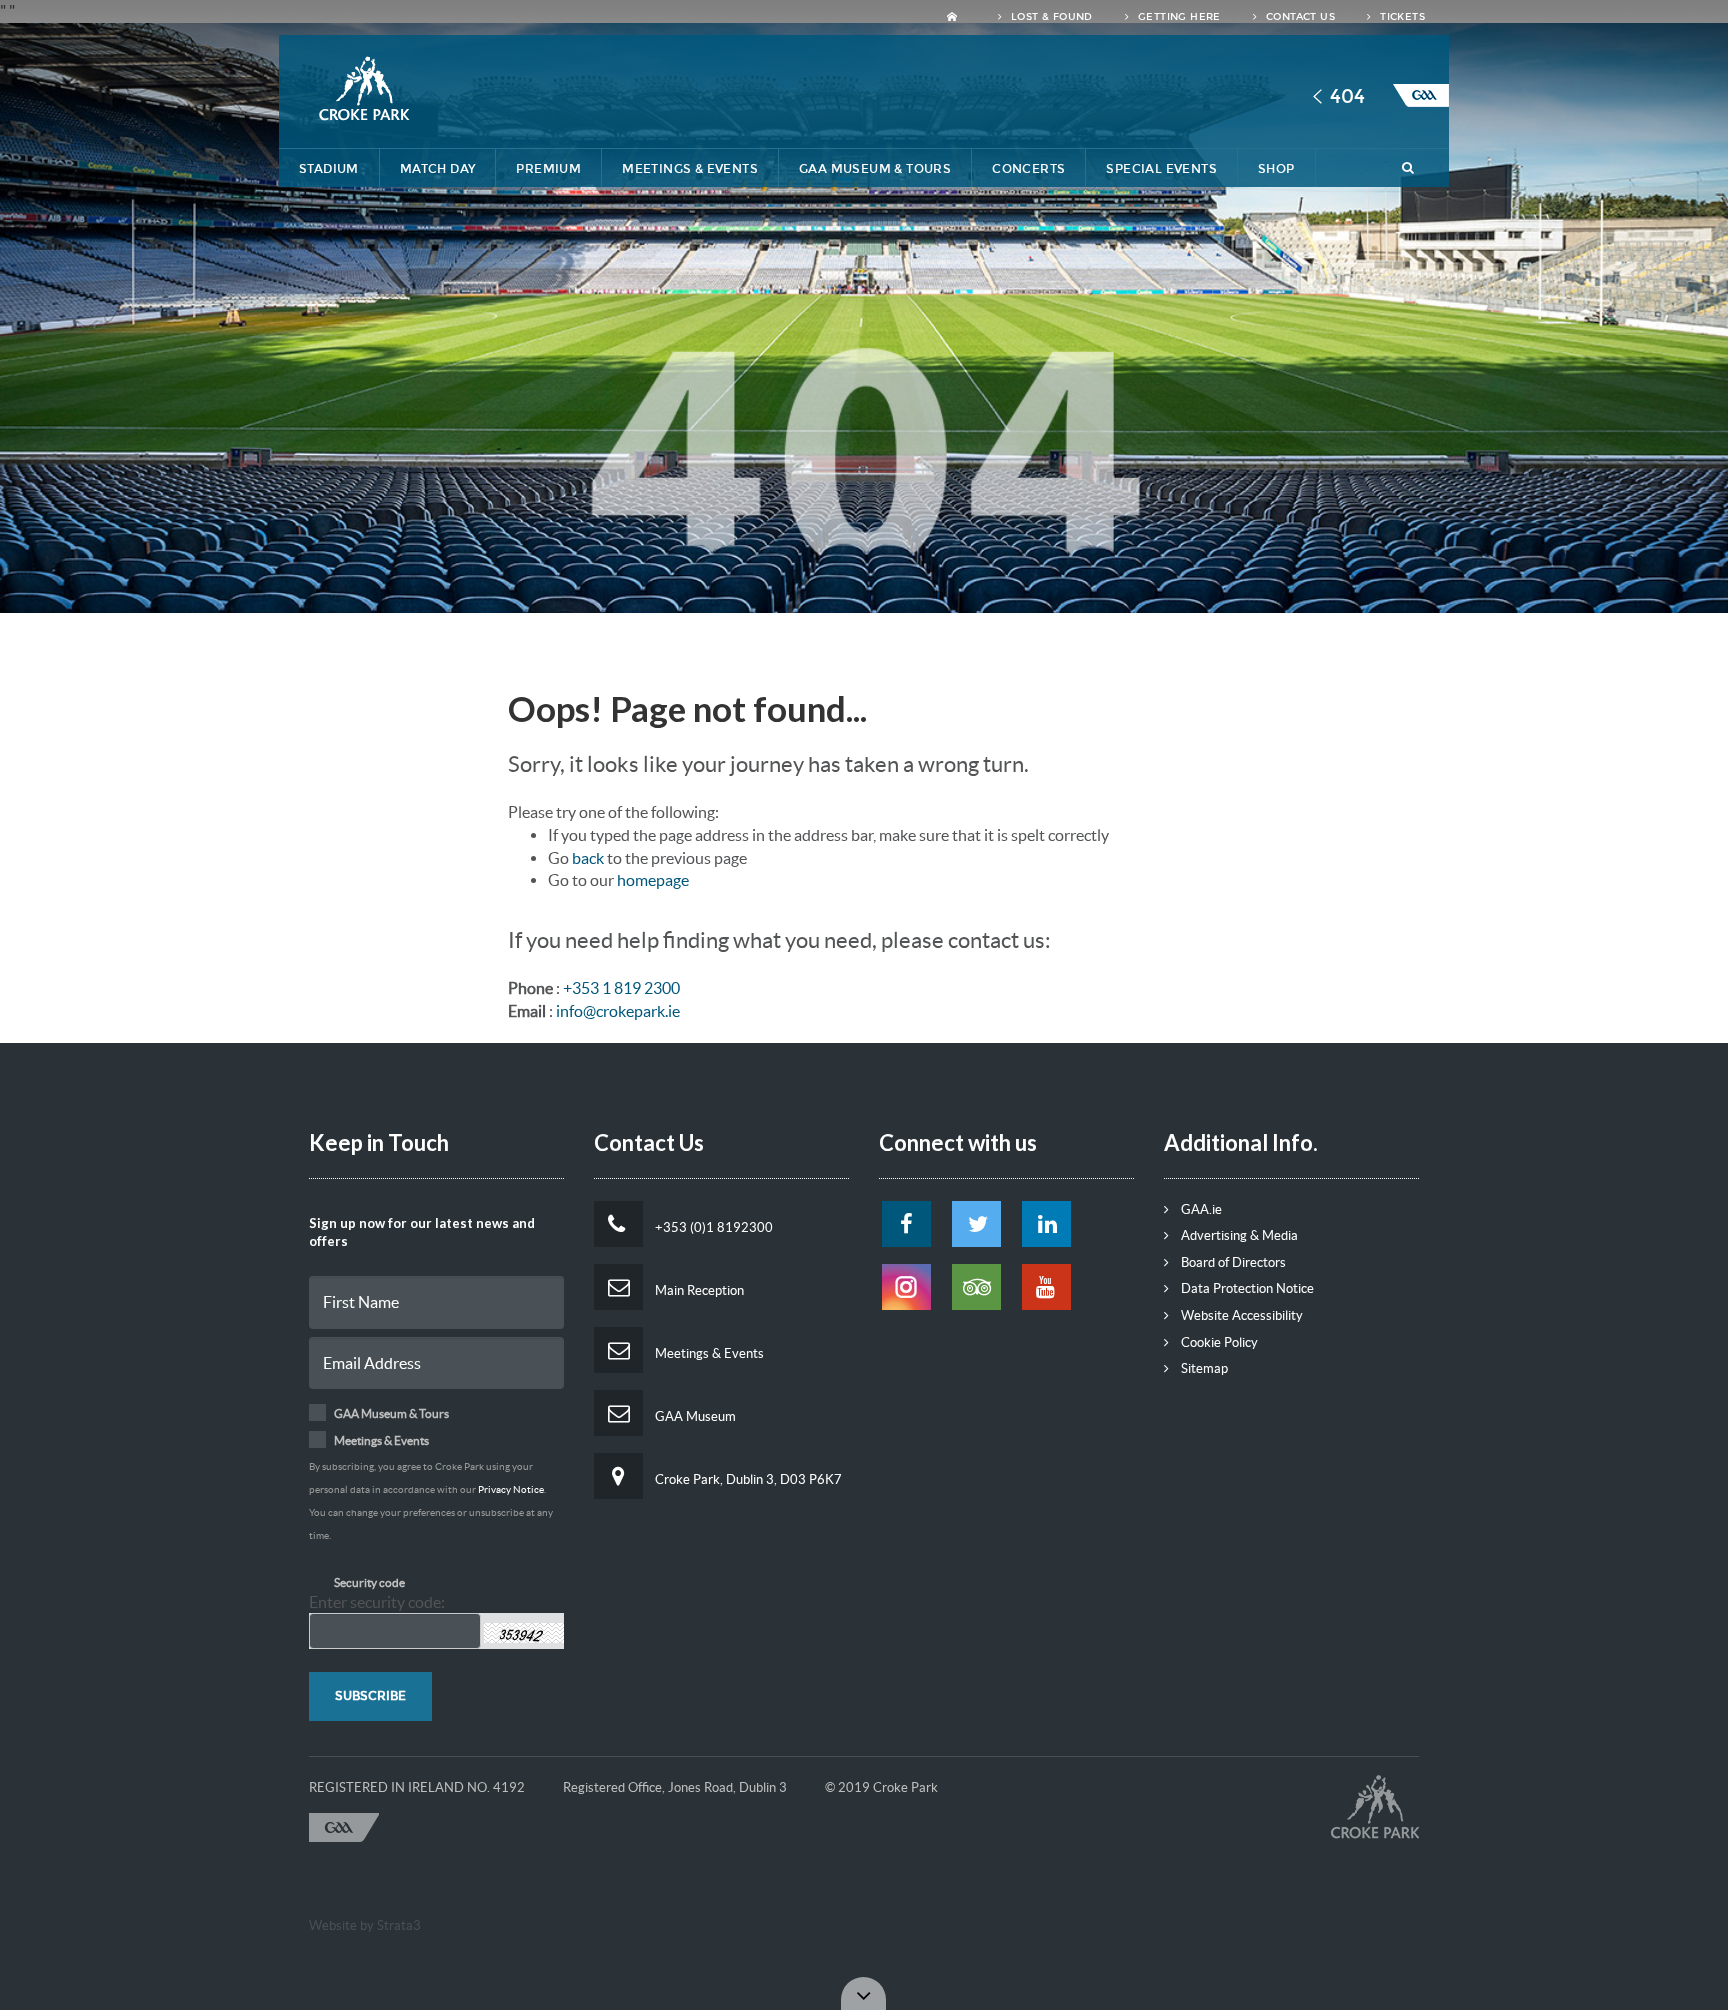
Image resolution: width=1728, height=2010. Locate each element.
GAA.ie (1200, 1209)
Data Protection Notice (1246, 1288)
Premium (548, 169)
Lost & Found (1050, 17)
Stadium (329, 169)
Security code (369, 1582)
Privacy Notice (511, 1489)
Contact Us (1299, 17)
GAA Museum (694, 1416)
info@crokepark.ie (618, 1011)
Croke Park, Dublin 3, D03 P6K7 (747, 1479)
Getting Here (1178, 17)
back (588, 858)
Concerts (1028, 169)
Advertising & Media (1238, 1235)
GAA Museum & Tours (875, 169)
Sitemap (1203, 1368)
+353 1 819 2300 (621, 988)
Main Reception (698, 1290)
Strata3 (399, 1925)
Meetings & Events (690, 169)
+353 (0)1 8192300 (712, 1227)
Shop (1276, 169)
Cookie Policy (1218, 1342)
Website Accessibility (1240, 1315)
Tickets (1401, 17)
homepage (653, 880)
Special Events (1161, 169)
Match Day (438, 169)
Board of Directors (1232, 1262)
